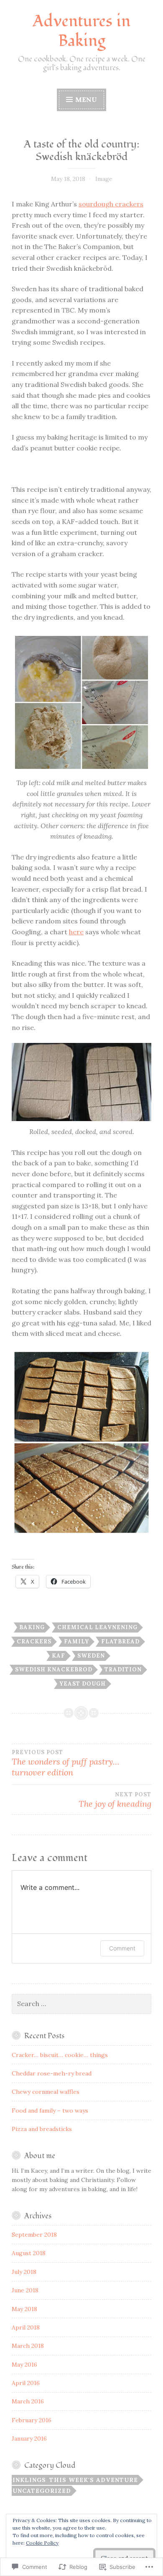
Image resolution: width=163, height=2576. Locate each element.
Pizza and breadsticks (42, 2129)
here (76, 932)
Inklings (29, 2480)
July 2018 (24, 2272)
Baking (32, 1627)
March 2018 (28, 2346)
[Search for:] (81, 2004)
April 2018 (26, 2327)
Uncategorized (42, 2491)
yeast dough (83, 1684)
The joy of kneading (115, 1800)
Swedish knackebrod (54, 1669)
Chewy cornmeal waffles (46, 2092)
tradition (123, 1669)
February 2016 (32, 2420)
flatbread (120, 1641)
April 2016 (26, 2383)
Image (104, 179)
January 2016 (29, 2439)
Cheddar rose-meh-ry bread (52, 2073)
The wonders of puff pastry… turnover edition (65, 1763)
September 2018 (34, 2235)
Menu (86, 99)
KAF (59, 1656)
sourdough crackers (111, 204)
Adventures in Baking (81, 31)
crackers (34, 1641)
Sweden (91, 1656)
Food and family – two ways (50, 2111)
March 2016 (28, 2401)
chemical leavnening (97, 1627)
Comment (122, 1948)
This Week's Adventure (94, 2480)
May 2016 (24, 2365)
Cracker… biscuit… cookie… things (60, 2055)
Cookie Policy (42, 2543)
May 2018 (24, 2309)
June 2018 (25, 2290)
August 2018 (29, 2253)
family (76, 1641)
